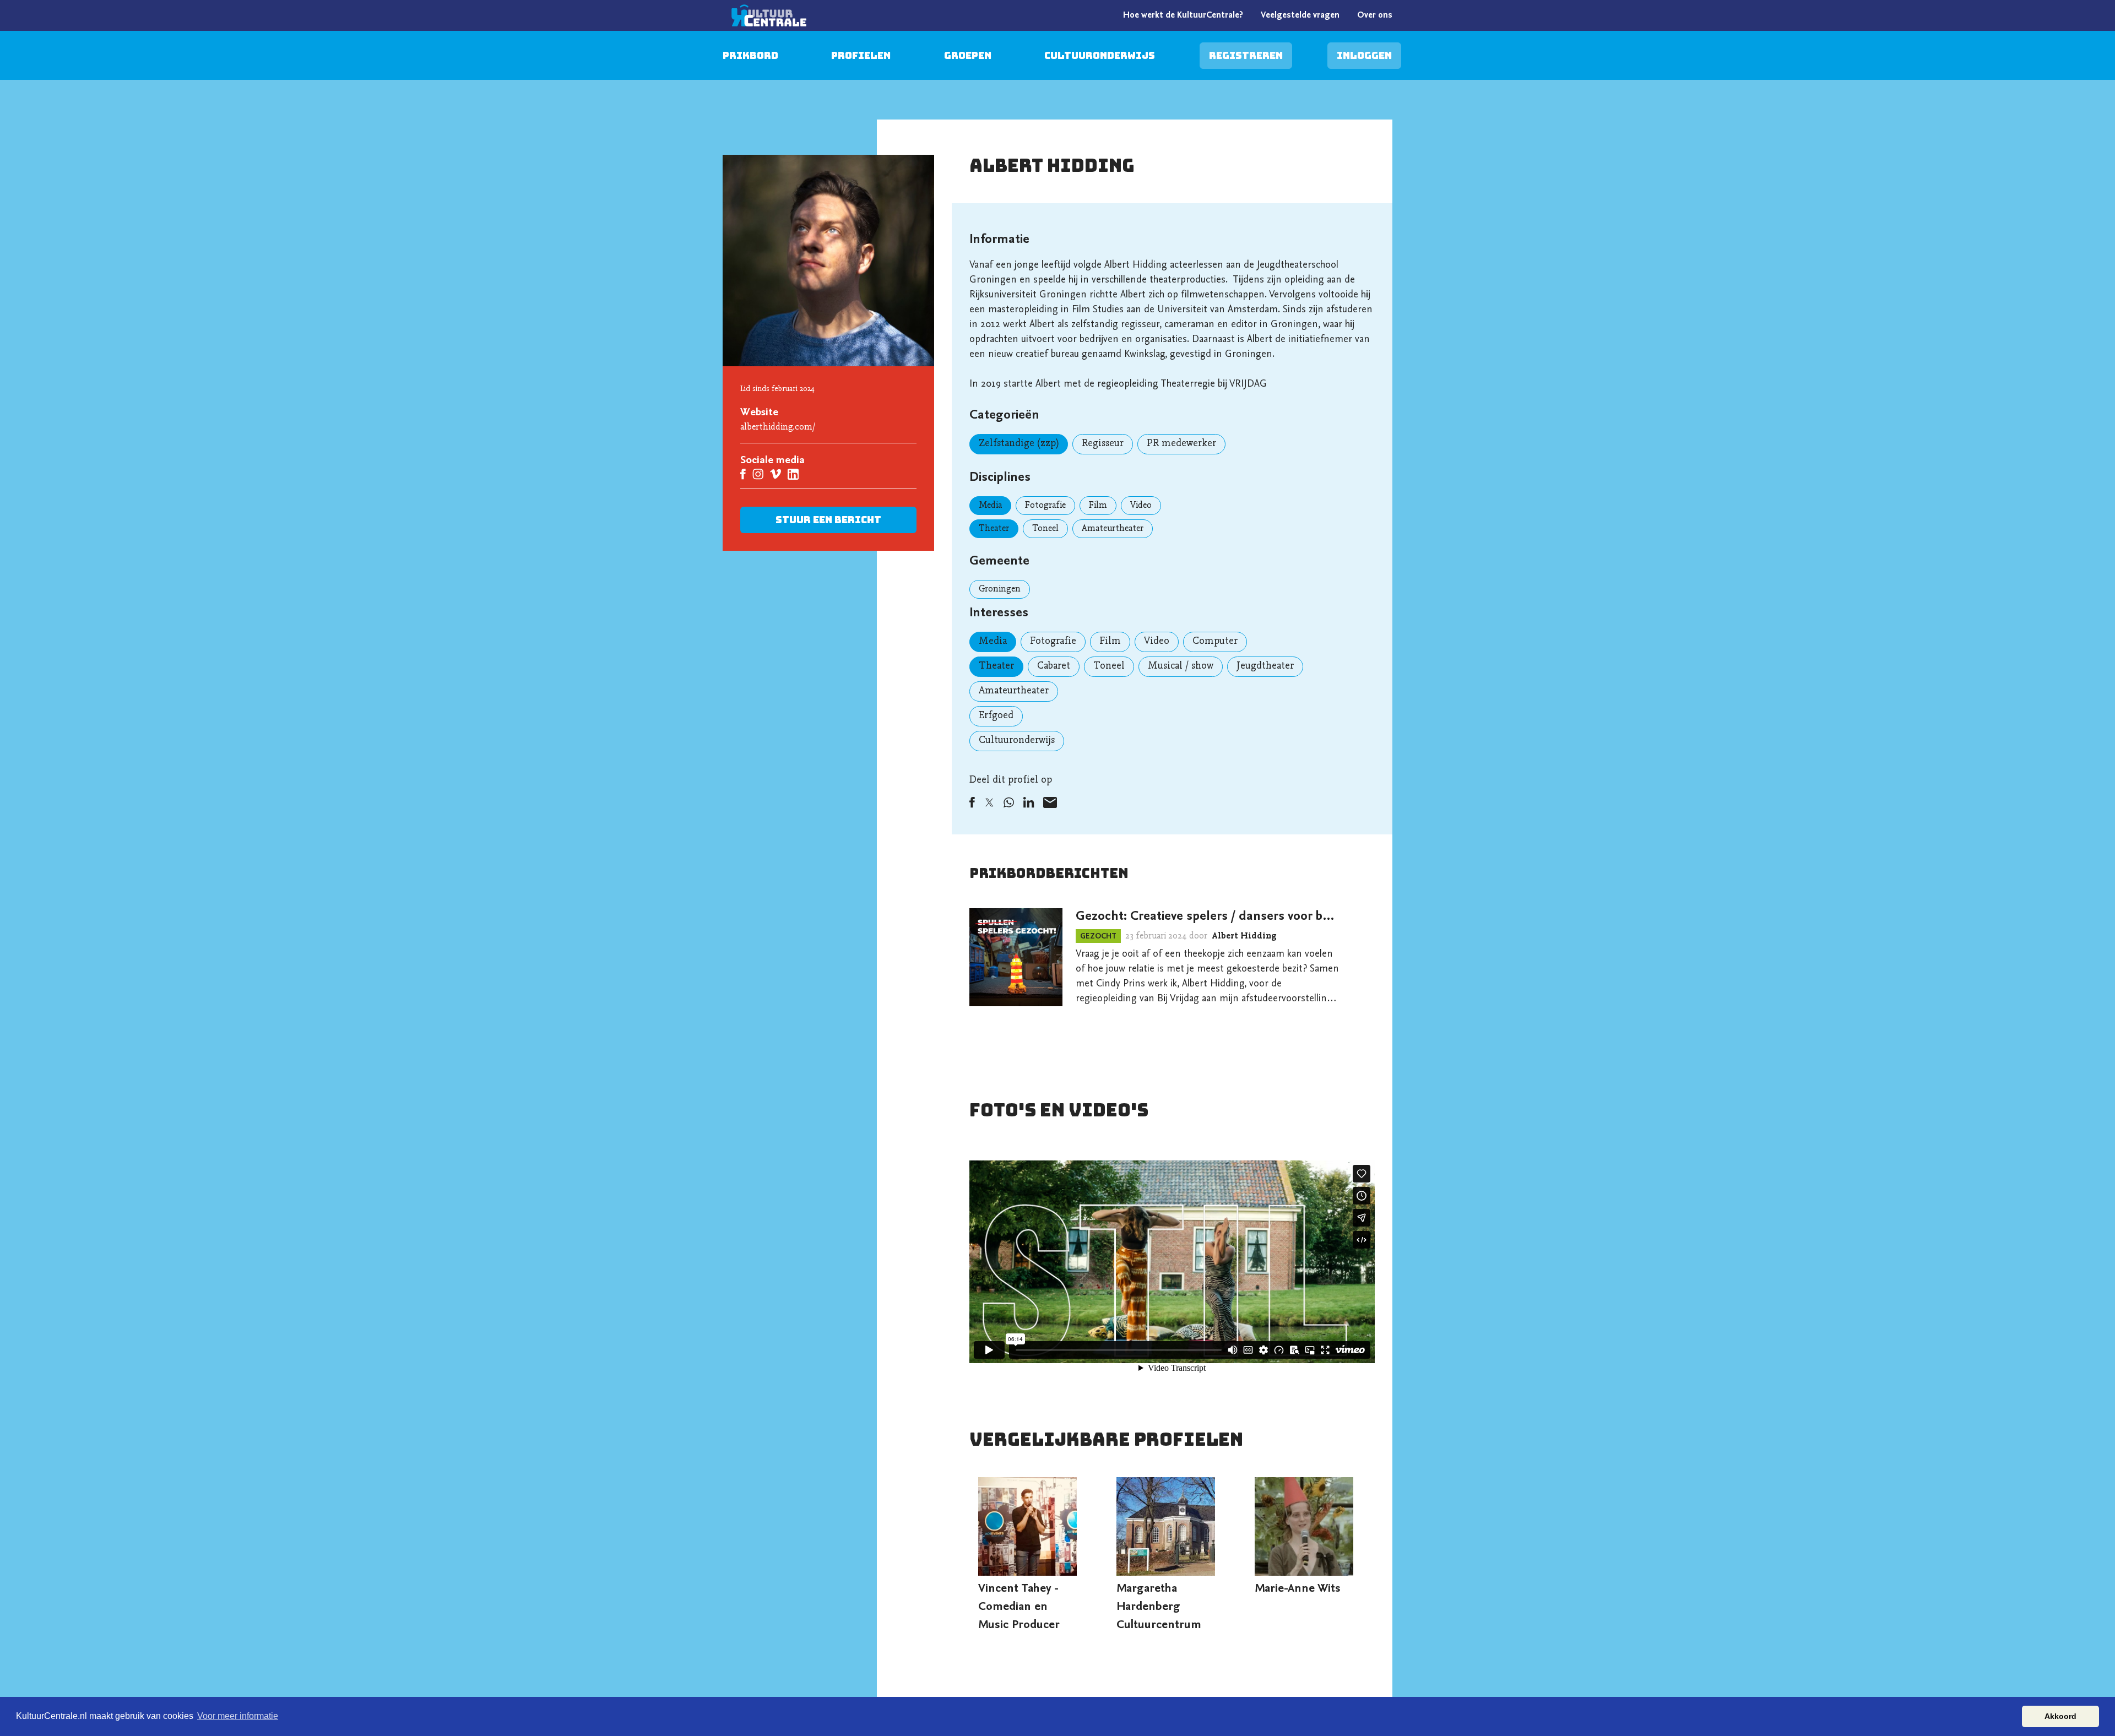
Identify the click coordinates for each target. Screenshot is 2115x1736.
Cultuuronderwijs (1100, 55)
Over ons (1375, 15)
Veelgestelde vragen (1300, 15)
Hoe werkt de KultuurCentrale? (1183, 15)
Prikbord (750, 55)
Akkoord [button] (2060, 1716)
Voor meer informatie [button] (238, 1716)
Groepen (968, 55)
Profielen (861, 55)
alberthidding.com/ (778, 427)
